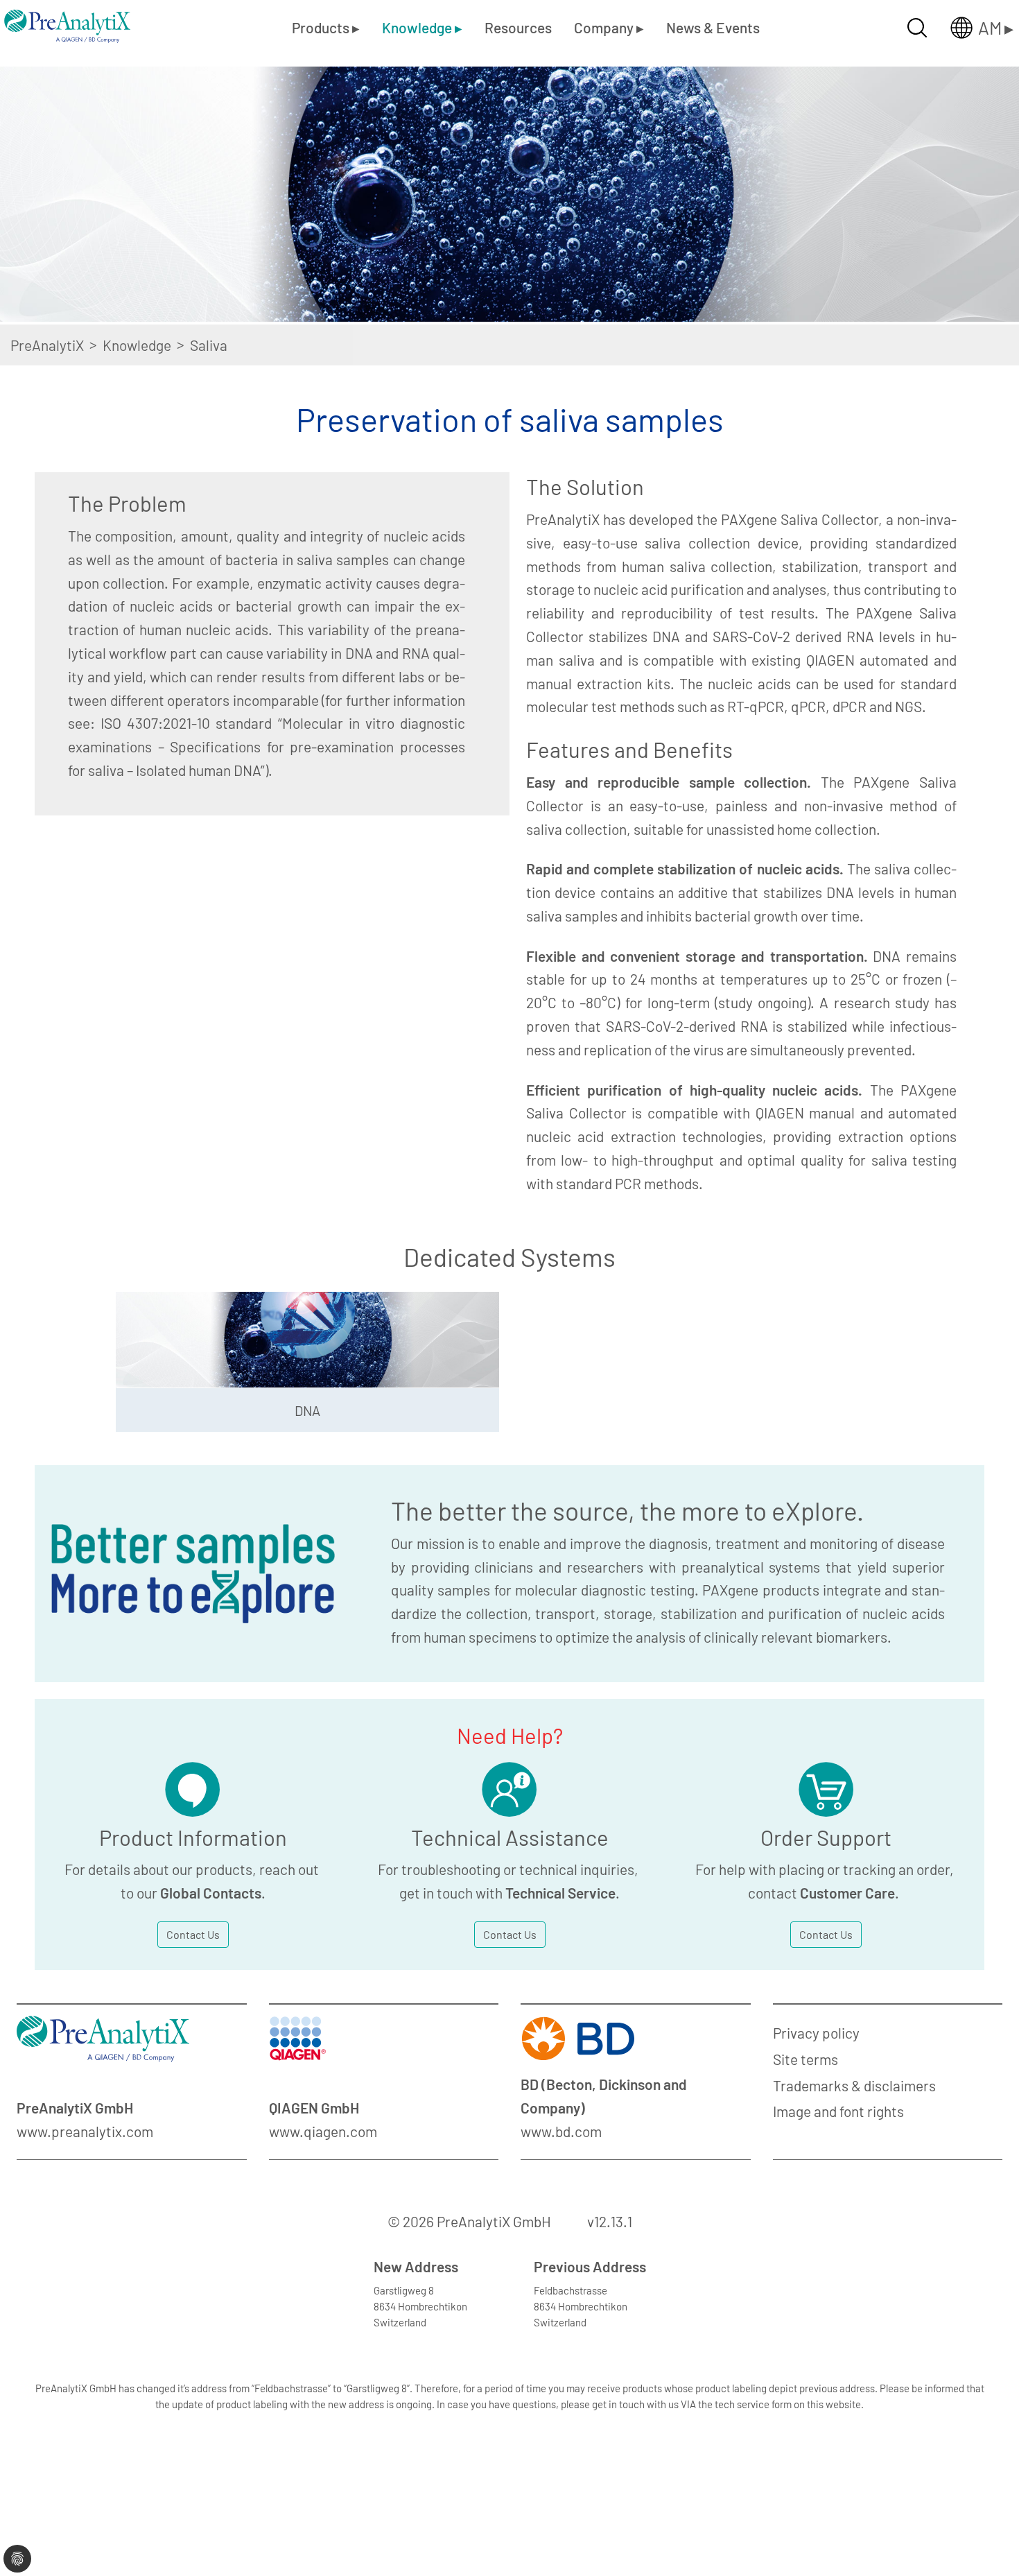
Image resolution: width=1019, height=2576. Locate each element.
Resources (518, 27)
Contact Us (193, 1934)
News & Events (713, 27)
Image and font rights (838, 2111)
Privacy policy (816, 2033)
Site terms (805, 2059)
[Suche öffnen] (917, 28)
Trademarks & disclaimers (854, 2085)
